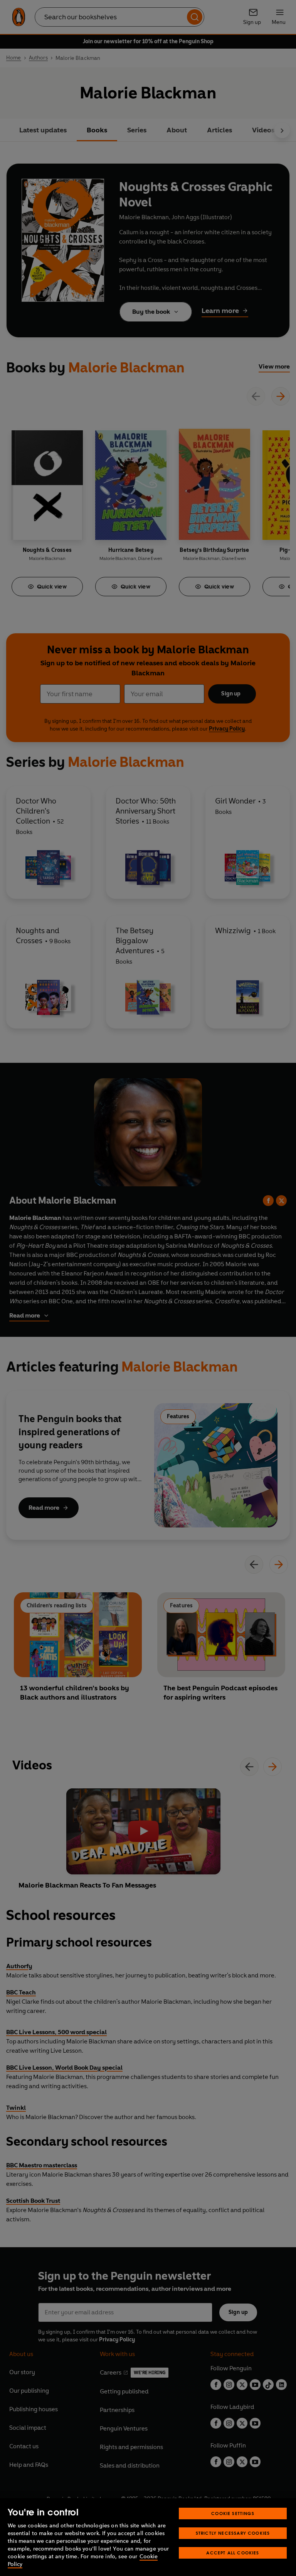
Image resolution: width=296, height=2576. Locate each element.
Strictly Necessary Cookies (233, 2533)
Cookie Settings (233, 2513)
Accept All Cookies (233, 2553)
